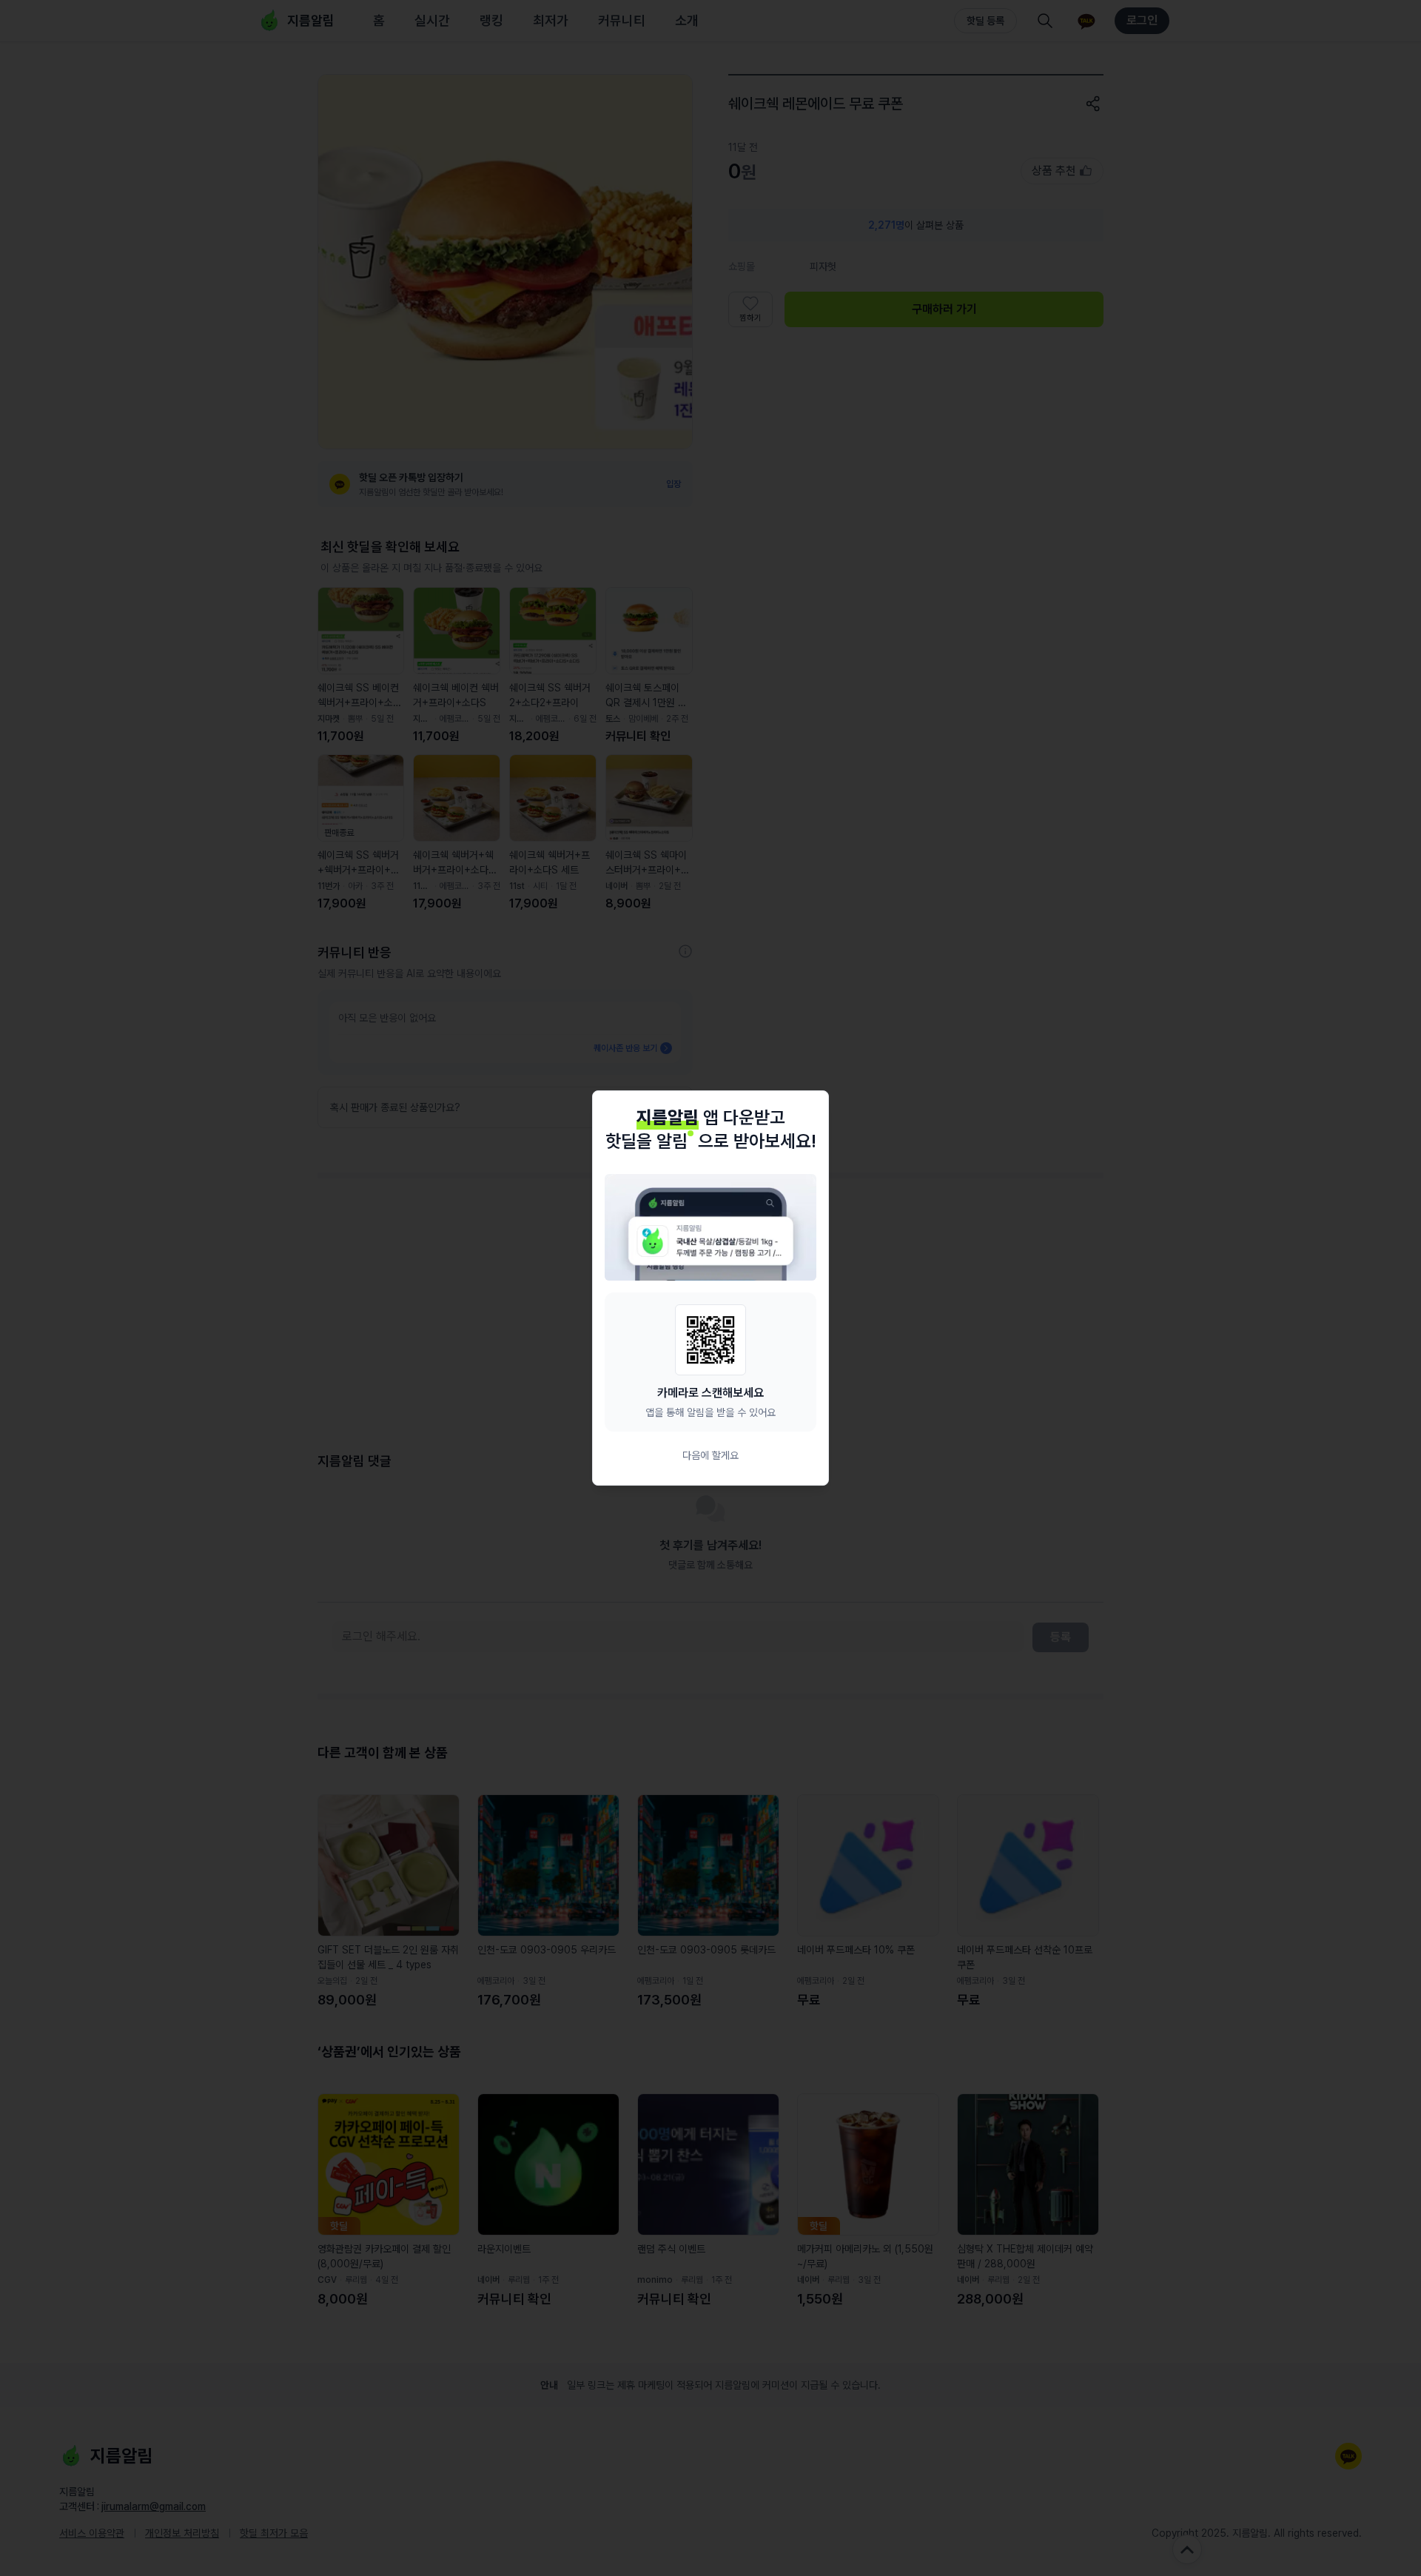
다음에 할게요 (710, 1455)
